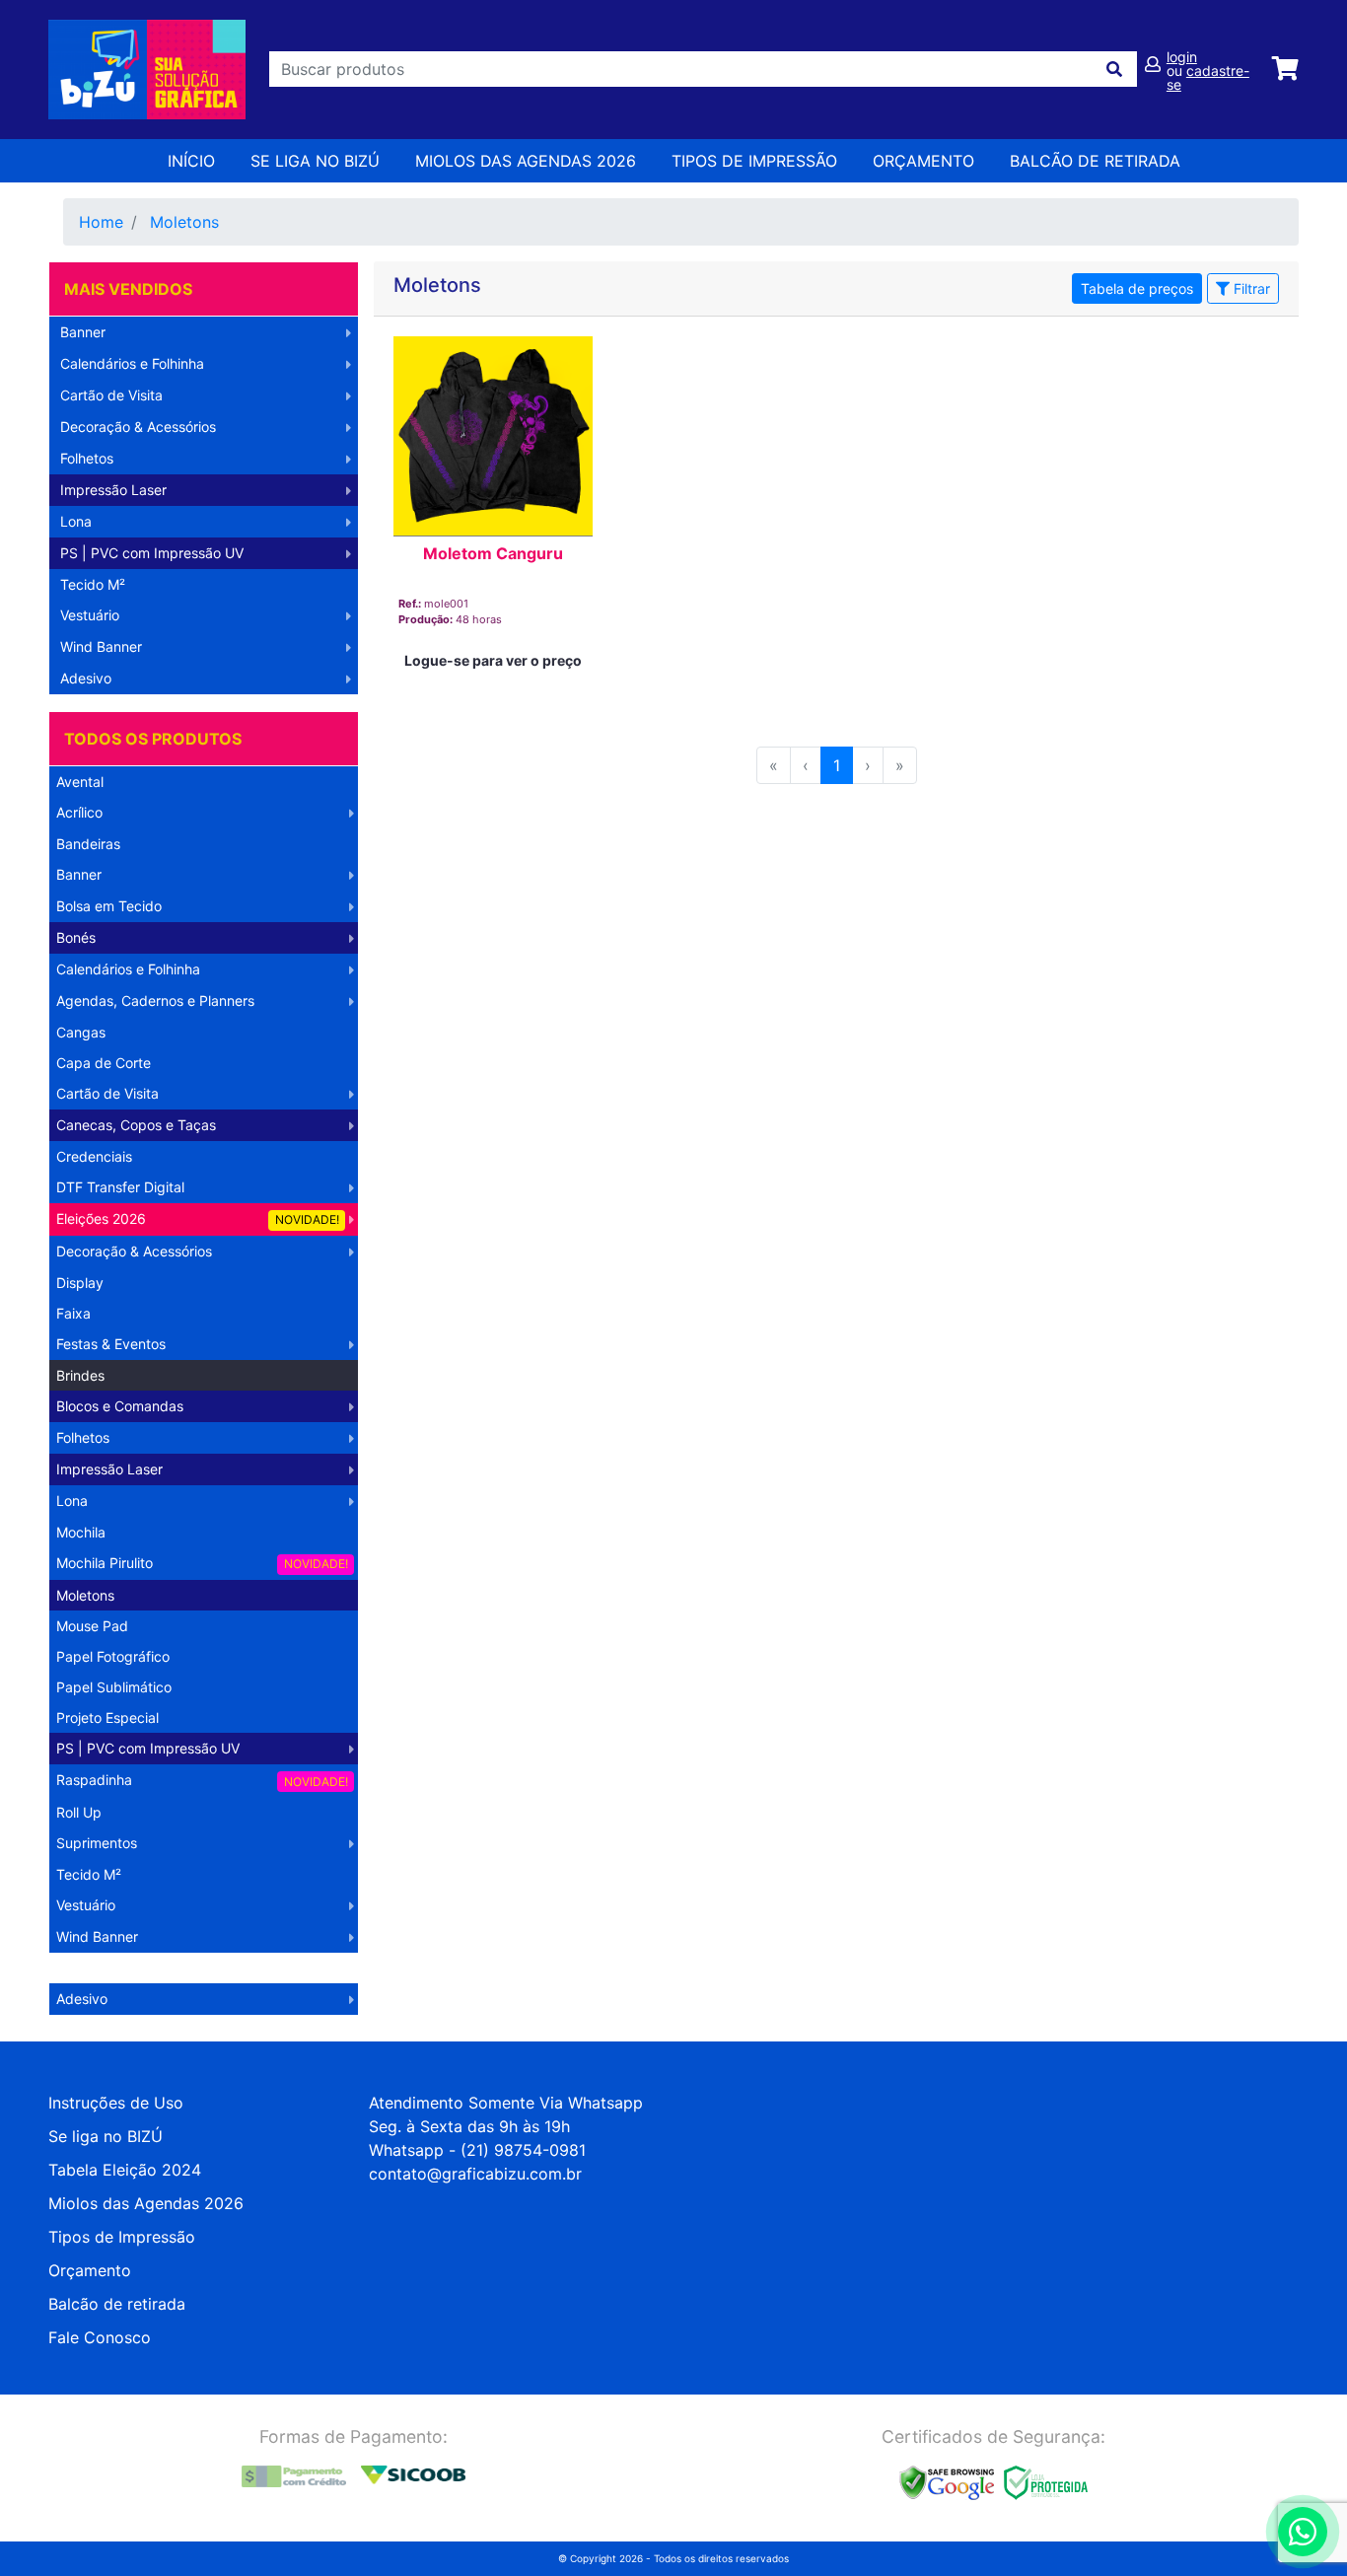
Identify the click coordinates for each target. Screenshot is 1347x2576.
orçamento (923, 161)
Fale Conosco (100, 2337)
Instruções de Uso (116, 2103)
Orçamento (90, 2270)
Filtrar (1250, 288)
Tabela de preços (1137, 288)
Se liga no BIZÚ (315, 161)
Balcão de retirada (117, 2304)
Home (101, 222)
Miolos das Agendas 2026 (526, 161)
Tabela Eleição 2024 (125, 2170)
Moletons (184, 222)
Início (191, 161)
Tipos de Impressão (754, 161)
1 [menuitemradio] (837, 765)
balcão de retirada (1095, 161)
